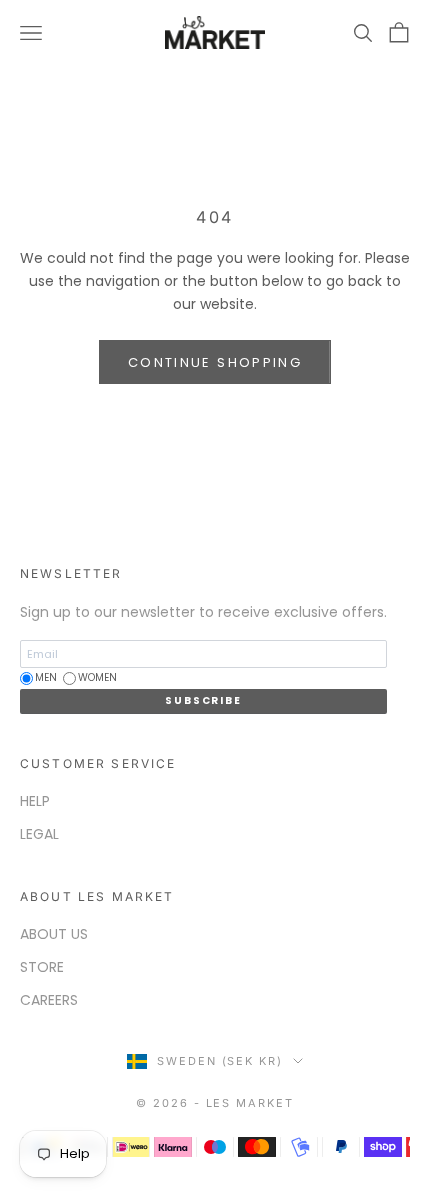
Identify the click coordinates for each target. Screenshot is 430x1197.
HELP (35, 801)
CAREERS (49, 1000)
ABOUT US (54, 934)
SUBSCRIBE (203, 700)
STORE (42, 967)
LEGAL (39, 834)
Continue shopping (215, 362)
